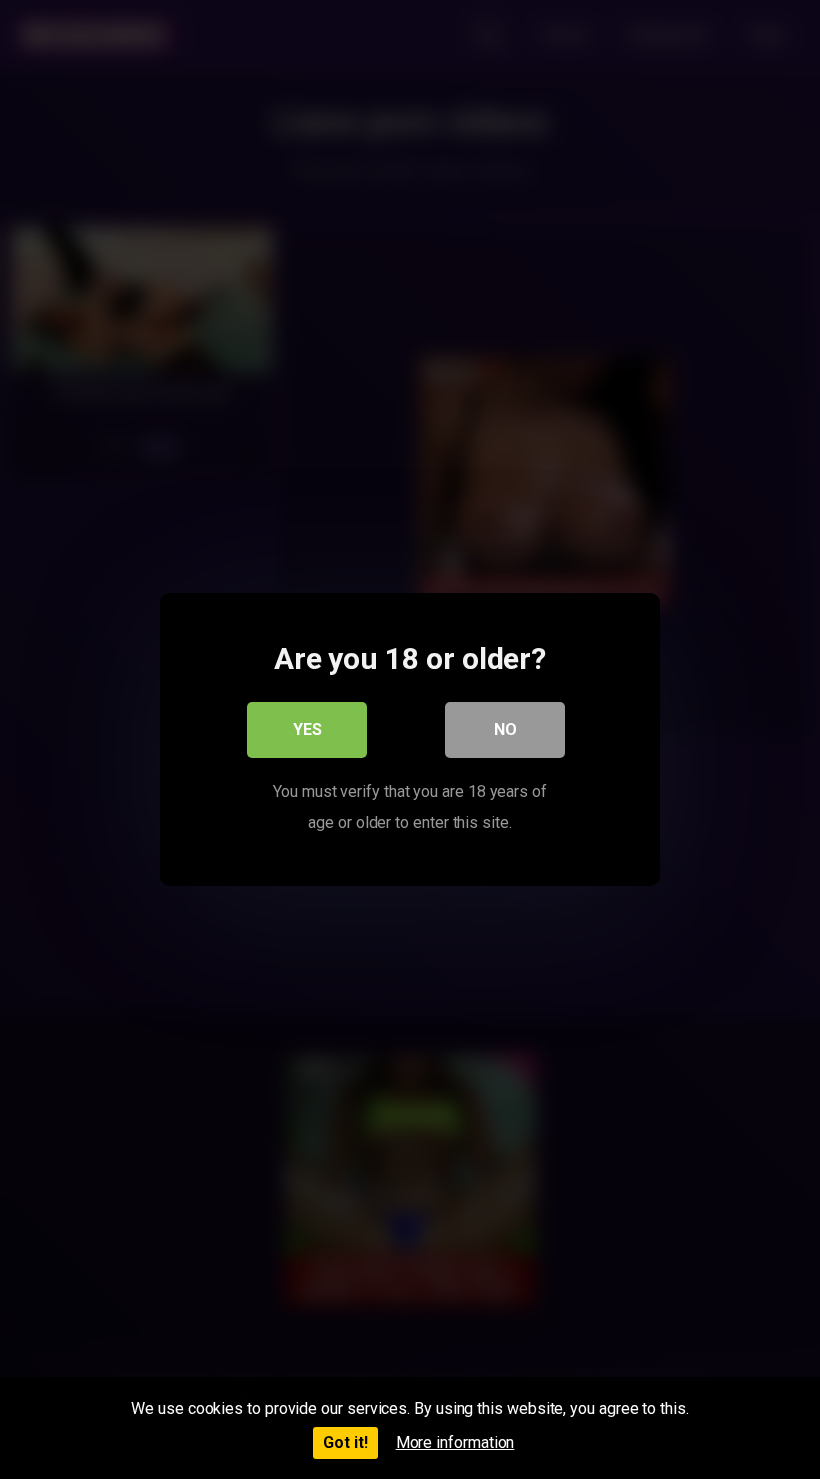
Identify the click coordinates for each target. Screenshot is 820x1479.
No (505, 729)
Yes (307, 729)
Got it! (345, 1442)
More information (455, 1442)
